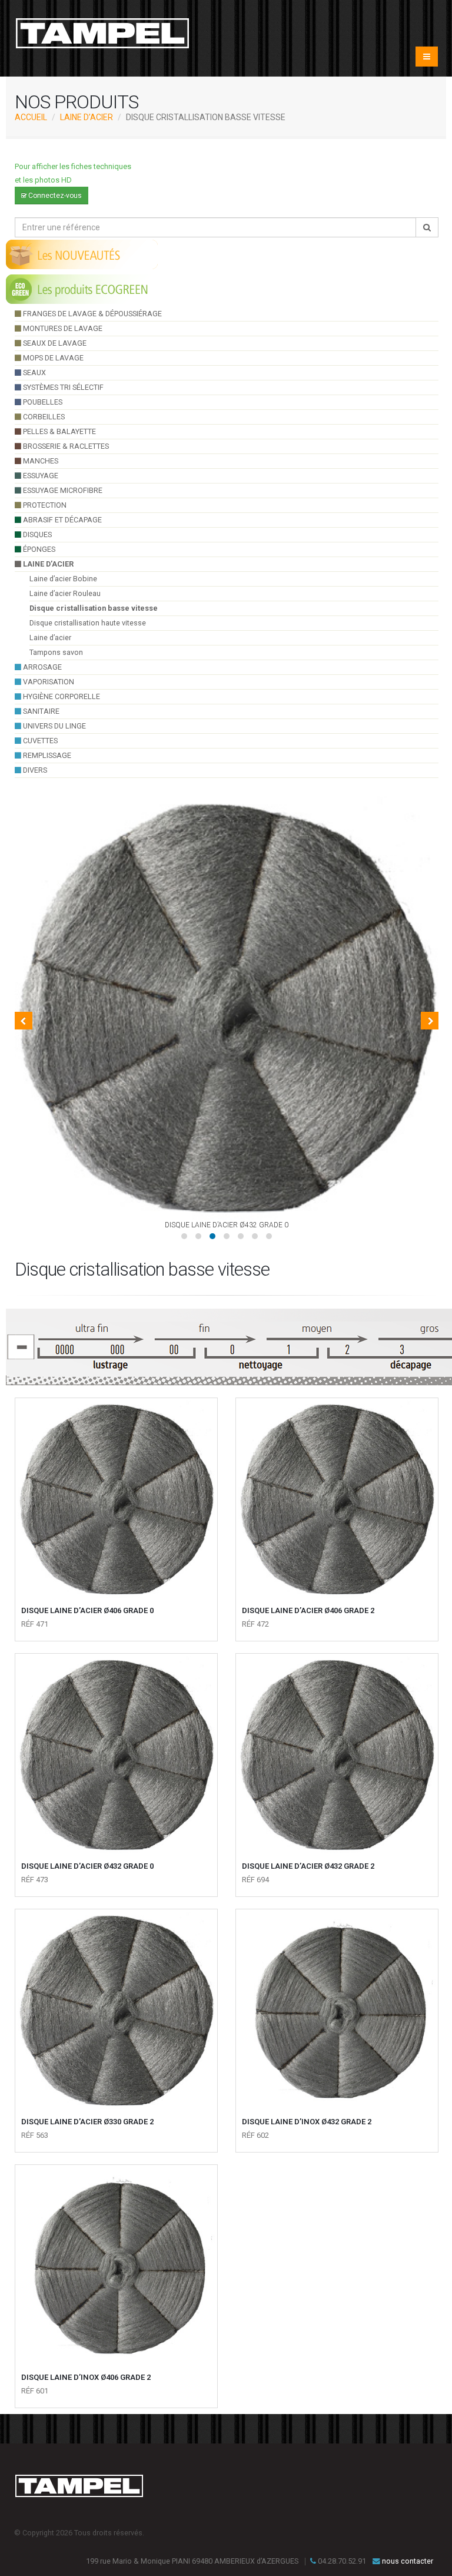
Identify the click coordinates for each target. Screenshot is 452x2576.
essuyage (40, 476)
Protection (44, 505)
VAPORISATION (48, 682)
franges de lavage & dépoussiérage (92, 314)
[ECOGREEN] (82, 289)
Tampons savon (56, 652)
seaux (34, 373)
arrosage (41, 667)
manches (40, 461)
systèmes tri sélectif (62, 387)
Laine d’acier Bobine (63, 579)
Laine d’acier (87, 117)
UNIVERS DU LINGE (54, 726)
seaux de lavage (54, 343)
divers (34, 770)
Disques (36, 534)
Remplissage (46, 755)
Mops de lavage (52, 358)
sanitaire (40, 711)
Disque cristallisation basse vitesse (94, 608)
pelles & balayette (59, 431)
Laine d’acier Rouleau (65, 593)
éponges (38, 549)
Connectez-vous (54, 196)
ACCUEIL (31, 117)
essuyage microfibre (62, 490)
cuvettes (39, 741)
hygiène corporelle (61, 696)
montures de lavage (62, 328)
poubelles (42, 402)
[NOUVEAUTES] (82, 254)
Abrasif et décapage (62, 520)
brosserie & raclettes (65, 446)
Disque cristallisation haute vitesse (88, 623)
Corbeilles (43, 417)
